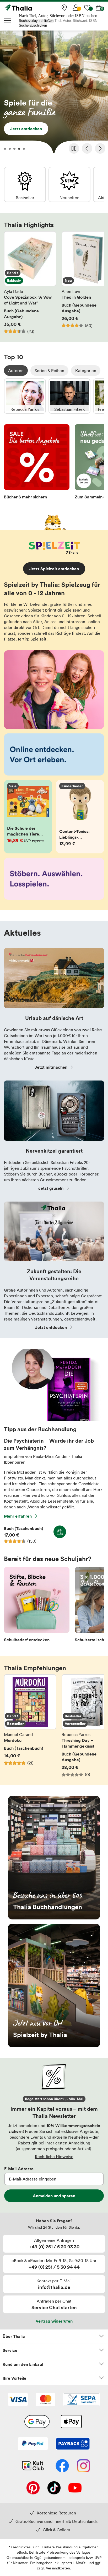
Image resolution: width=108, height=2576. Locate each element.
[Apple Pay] (71, 2422)
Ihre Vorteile (14, 2378)
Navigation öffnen (8, 21)
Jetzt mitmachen (51, 1067)
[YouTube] (75, 2488)
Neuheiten (69, 184)
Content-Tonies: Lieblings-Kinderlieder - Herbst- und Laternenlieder (80, 817)
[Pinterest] (33, 2488)
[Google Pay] (37, 2422)
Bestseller (25, 184)
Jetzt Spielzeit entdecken (54, 569)
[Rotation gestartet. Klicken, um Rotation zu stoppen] (74, 148)
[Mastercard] (45, 2400)
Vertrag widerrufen (54, 2321)
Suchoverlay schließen (36, 21)
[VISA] (18, 2400)
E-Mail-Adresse (19, 2169)
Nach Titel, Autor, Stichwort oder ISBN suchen (58, 16)
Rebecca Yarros (25, 396)
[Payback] (73, 2444)
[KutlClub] (33, 2466)
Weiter (100, 148)
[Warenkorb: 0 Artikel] (99, 8)
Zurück (87, 148)
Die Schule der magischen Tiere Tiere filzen (28, 817)
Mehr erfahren (18, 1516)
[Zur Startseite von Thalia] (30, 8)
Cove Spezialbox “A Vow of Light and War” (30, 283)
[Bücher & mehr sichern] (37, 463)
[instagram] (83, 2466)
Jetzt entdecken (54, 93)
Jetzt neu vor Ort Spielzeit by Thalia (54, 1985)
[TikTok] (54, 2488)
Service (10, 2350)
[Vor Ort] (64, 8)
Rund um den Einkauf (23, 2364)
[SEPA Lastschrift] (82, 2400)
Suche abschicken (33, 25)
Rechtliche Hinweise (54, 2157)
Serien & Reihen (49, 371)
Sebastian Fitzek (69, 396)
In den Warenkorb (60, 1532)
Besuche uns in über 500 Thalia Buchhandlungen (54, 1858)
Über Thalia (14, 2336)
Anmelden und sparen (54, 2196)
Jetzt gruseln (51, 1188)
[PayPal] (33, 2444)
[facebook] (62, 2466)
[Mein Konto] (76, 8)
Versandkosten (58, 2568)
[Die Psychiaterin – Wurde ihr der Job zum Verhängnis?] (54, 1420)
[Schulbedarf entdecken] (37, 1606)
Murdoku (30, 1726)
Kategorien (86, 371)
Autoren (16, 371)
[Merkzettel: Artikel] (87, 8)
